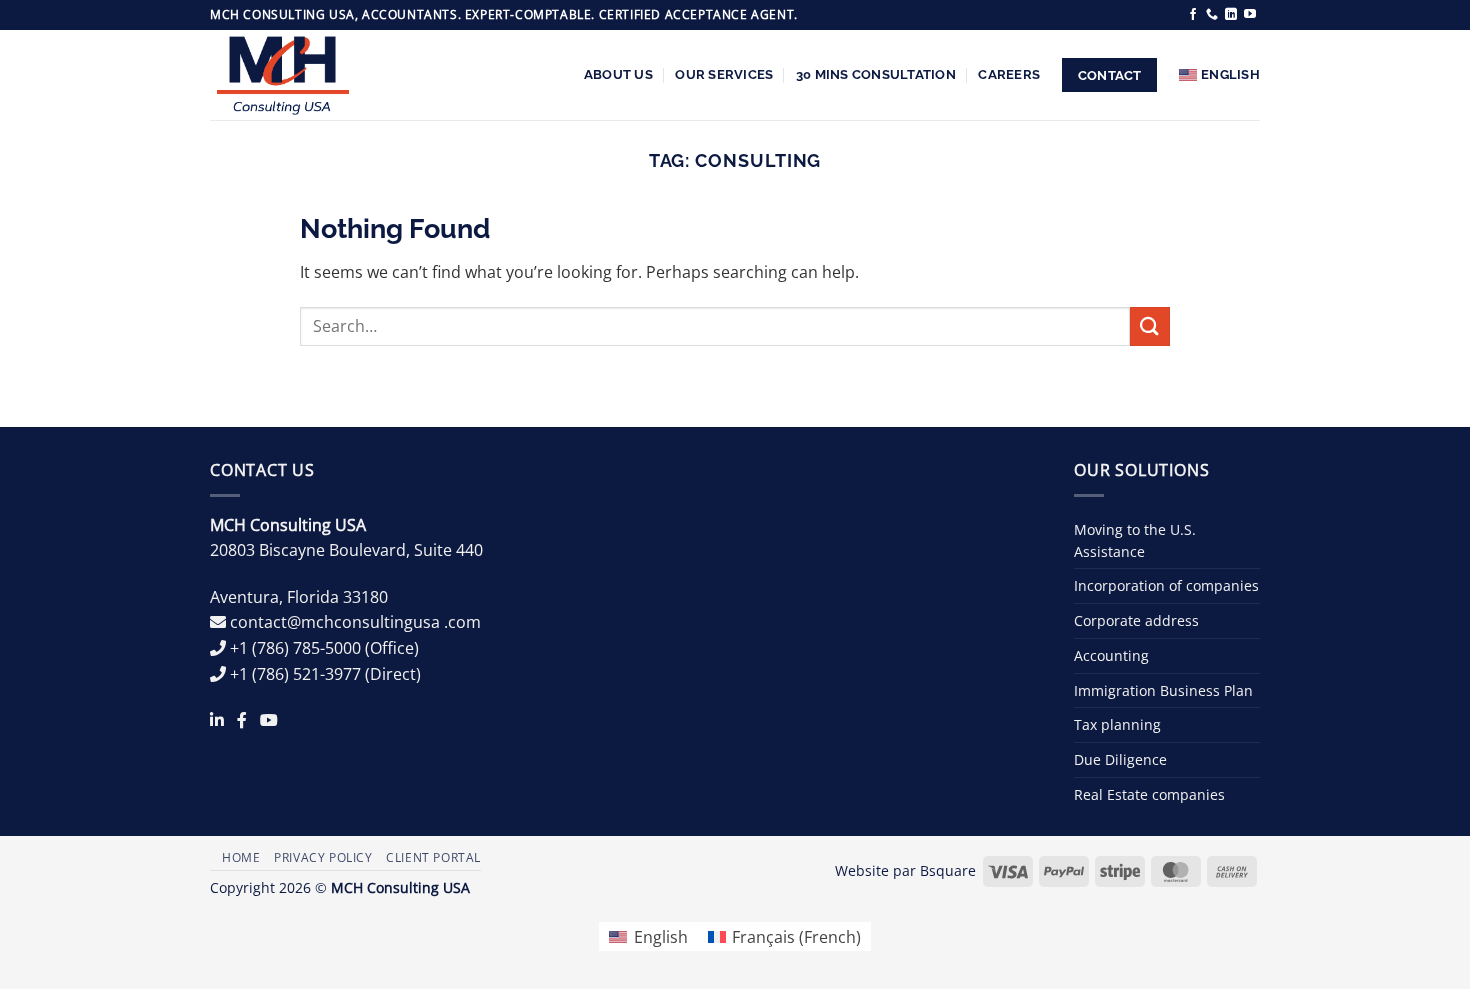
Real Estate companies (1149, 794)
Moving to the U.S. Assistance (1135, 540)
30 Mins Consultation (876, 74)
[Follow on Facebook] (1193, 15)
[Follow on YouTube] (1250, 15)
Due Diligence (1120, 759)
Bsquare (948, 870)
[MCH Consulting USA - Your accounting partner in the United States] (289, 75)
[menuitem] (1219, 75)
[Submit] (1150, 326)
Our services (724, 74)
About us (618, 74)
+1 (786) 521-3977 (295, 674)
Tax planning (1117, 724)
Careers (1009, 74)
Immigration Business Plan (1163, 690)
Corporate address (1136, 620)
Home (241, 857)
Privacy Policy (323, 857)
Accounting (1111, 655)
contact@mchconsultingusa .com (355, 622)
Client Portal (433, 857)
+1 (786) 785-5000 (295, 648)
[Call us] (1212, 15)
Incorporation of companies (1166, 585)
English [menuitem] (661, 937)
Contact (1110, 75)
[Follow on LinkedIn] (1231, 15)
